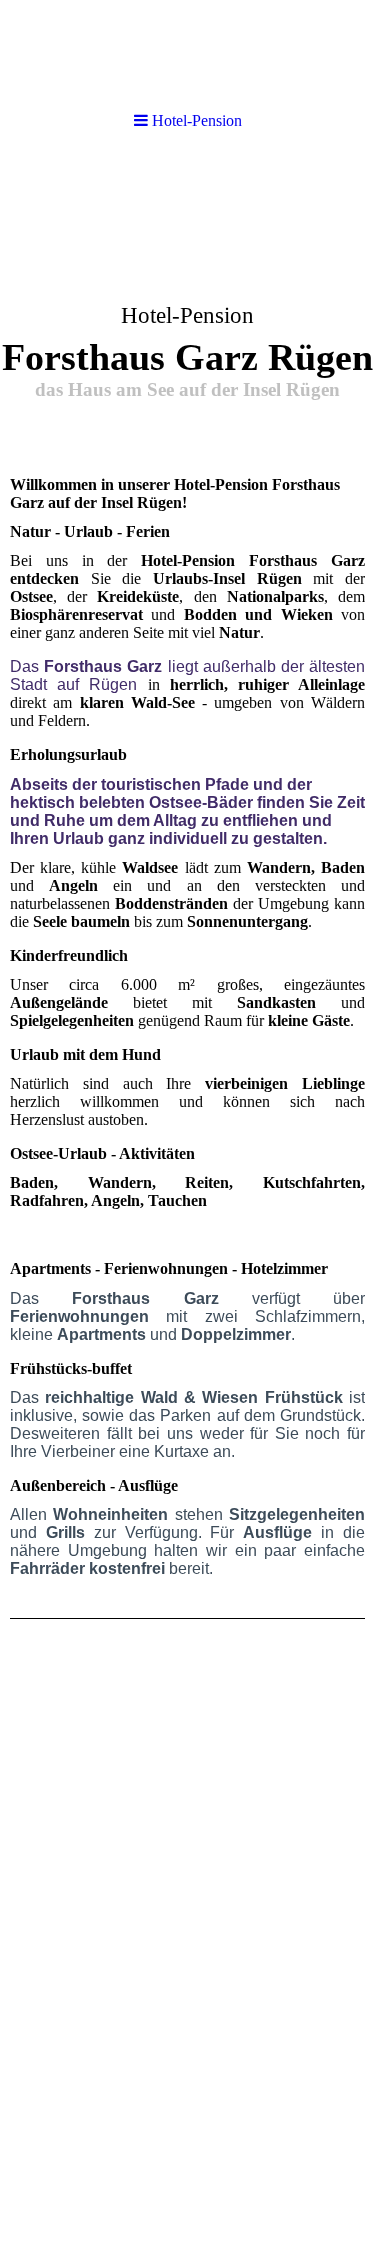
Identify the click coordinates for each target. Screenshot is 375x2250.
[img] (187, 306)
